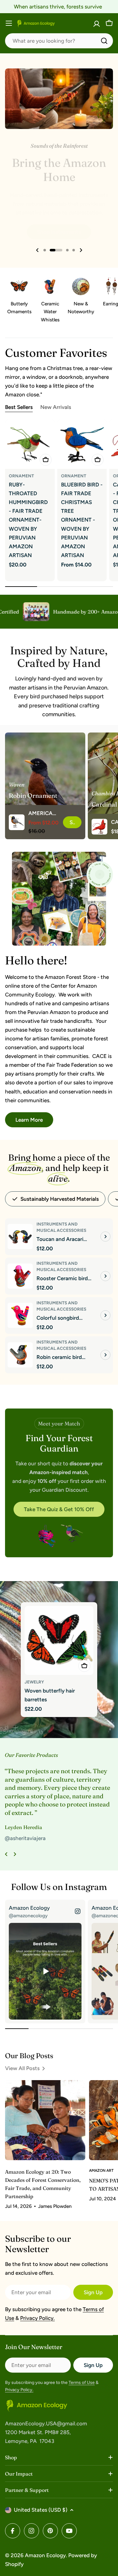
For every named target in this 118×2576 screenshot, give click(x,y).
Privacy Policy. (37, 2318)
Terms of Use (82, 2383)
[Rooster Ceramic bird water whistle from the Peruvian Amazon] (20, 1276)
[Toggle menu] (9, 23)
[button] (45, 250)
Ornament (21, 476)
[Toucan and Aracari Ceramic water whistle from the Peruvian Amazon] (20, 1237)
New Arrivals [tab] (56, 407)
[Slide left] (6, 1854)
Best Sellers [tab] (19, 407)
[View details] (105, 1237)
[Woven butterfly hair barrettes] (59, 1640)
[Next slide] (81, 250)
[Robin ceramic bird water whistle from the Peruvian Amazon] (20, 1355)
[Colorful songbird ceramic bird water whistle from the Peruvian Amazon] (20, 1315)
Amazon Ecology (45, 2555)
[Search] (104, 41)
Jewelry (34, 1682)
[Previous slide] (37, 250)
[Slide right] (15, 1854)
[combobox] (59, 41)
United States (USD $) (41, 2510)
